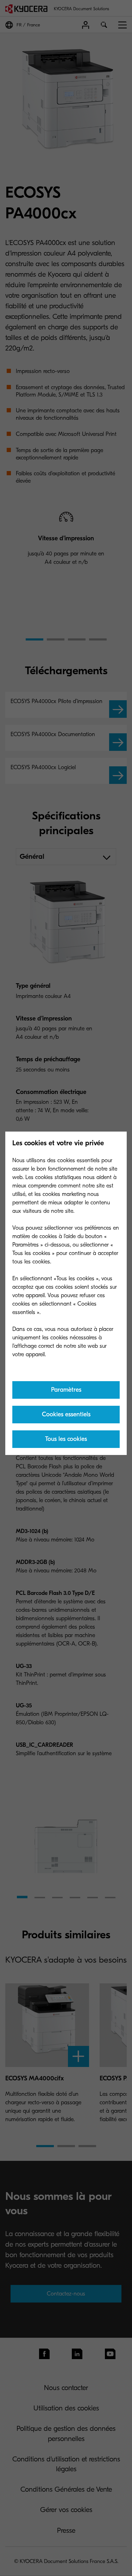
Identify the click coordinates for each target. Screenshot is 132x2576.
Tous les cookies (66, 1439)
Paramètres (66, 1390)
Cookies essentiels (66, 1414)
